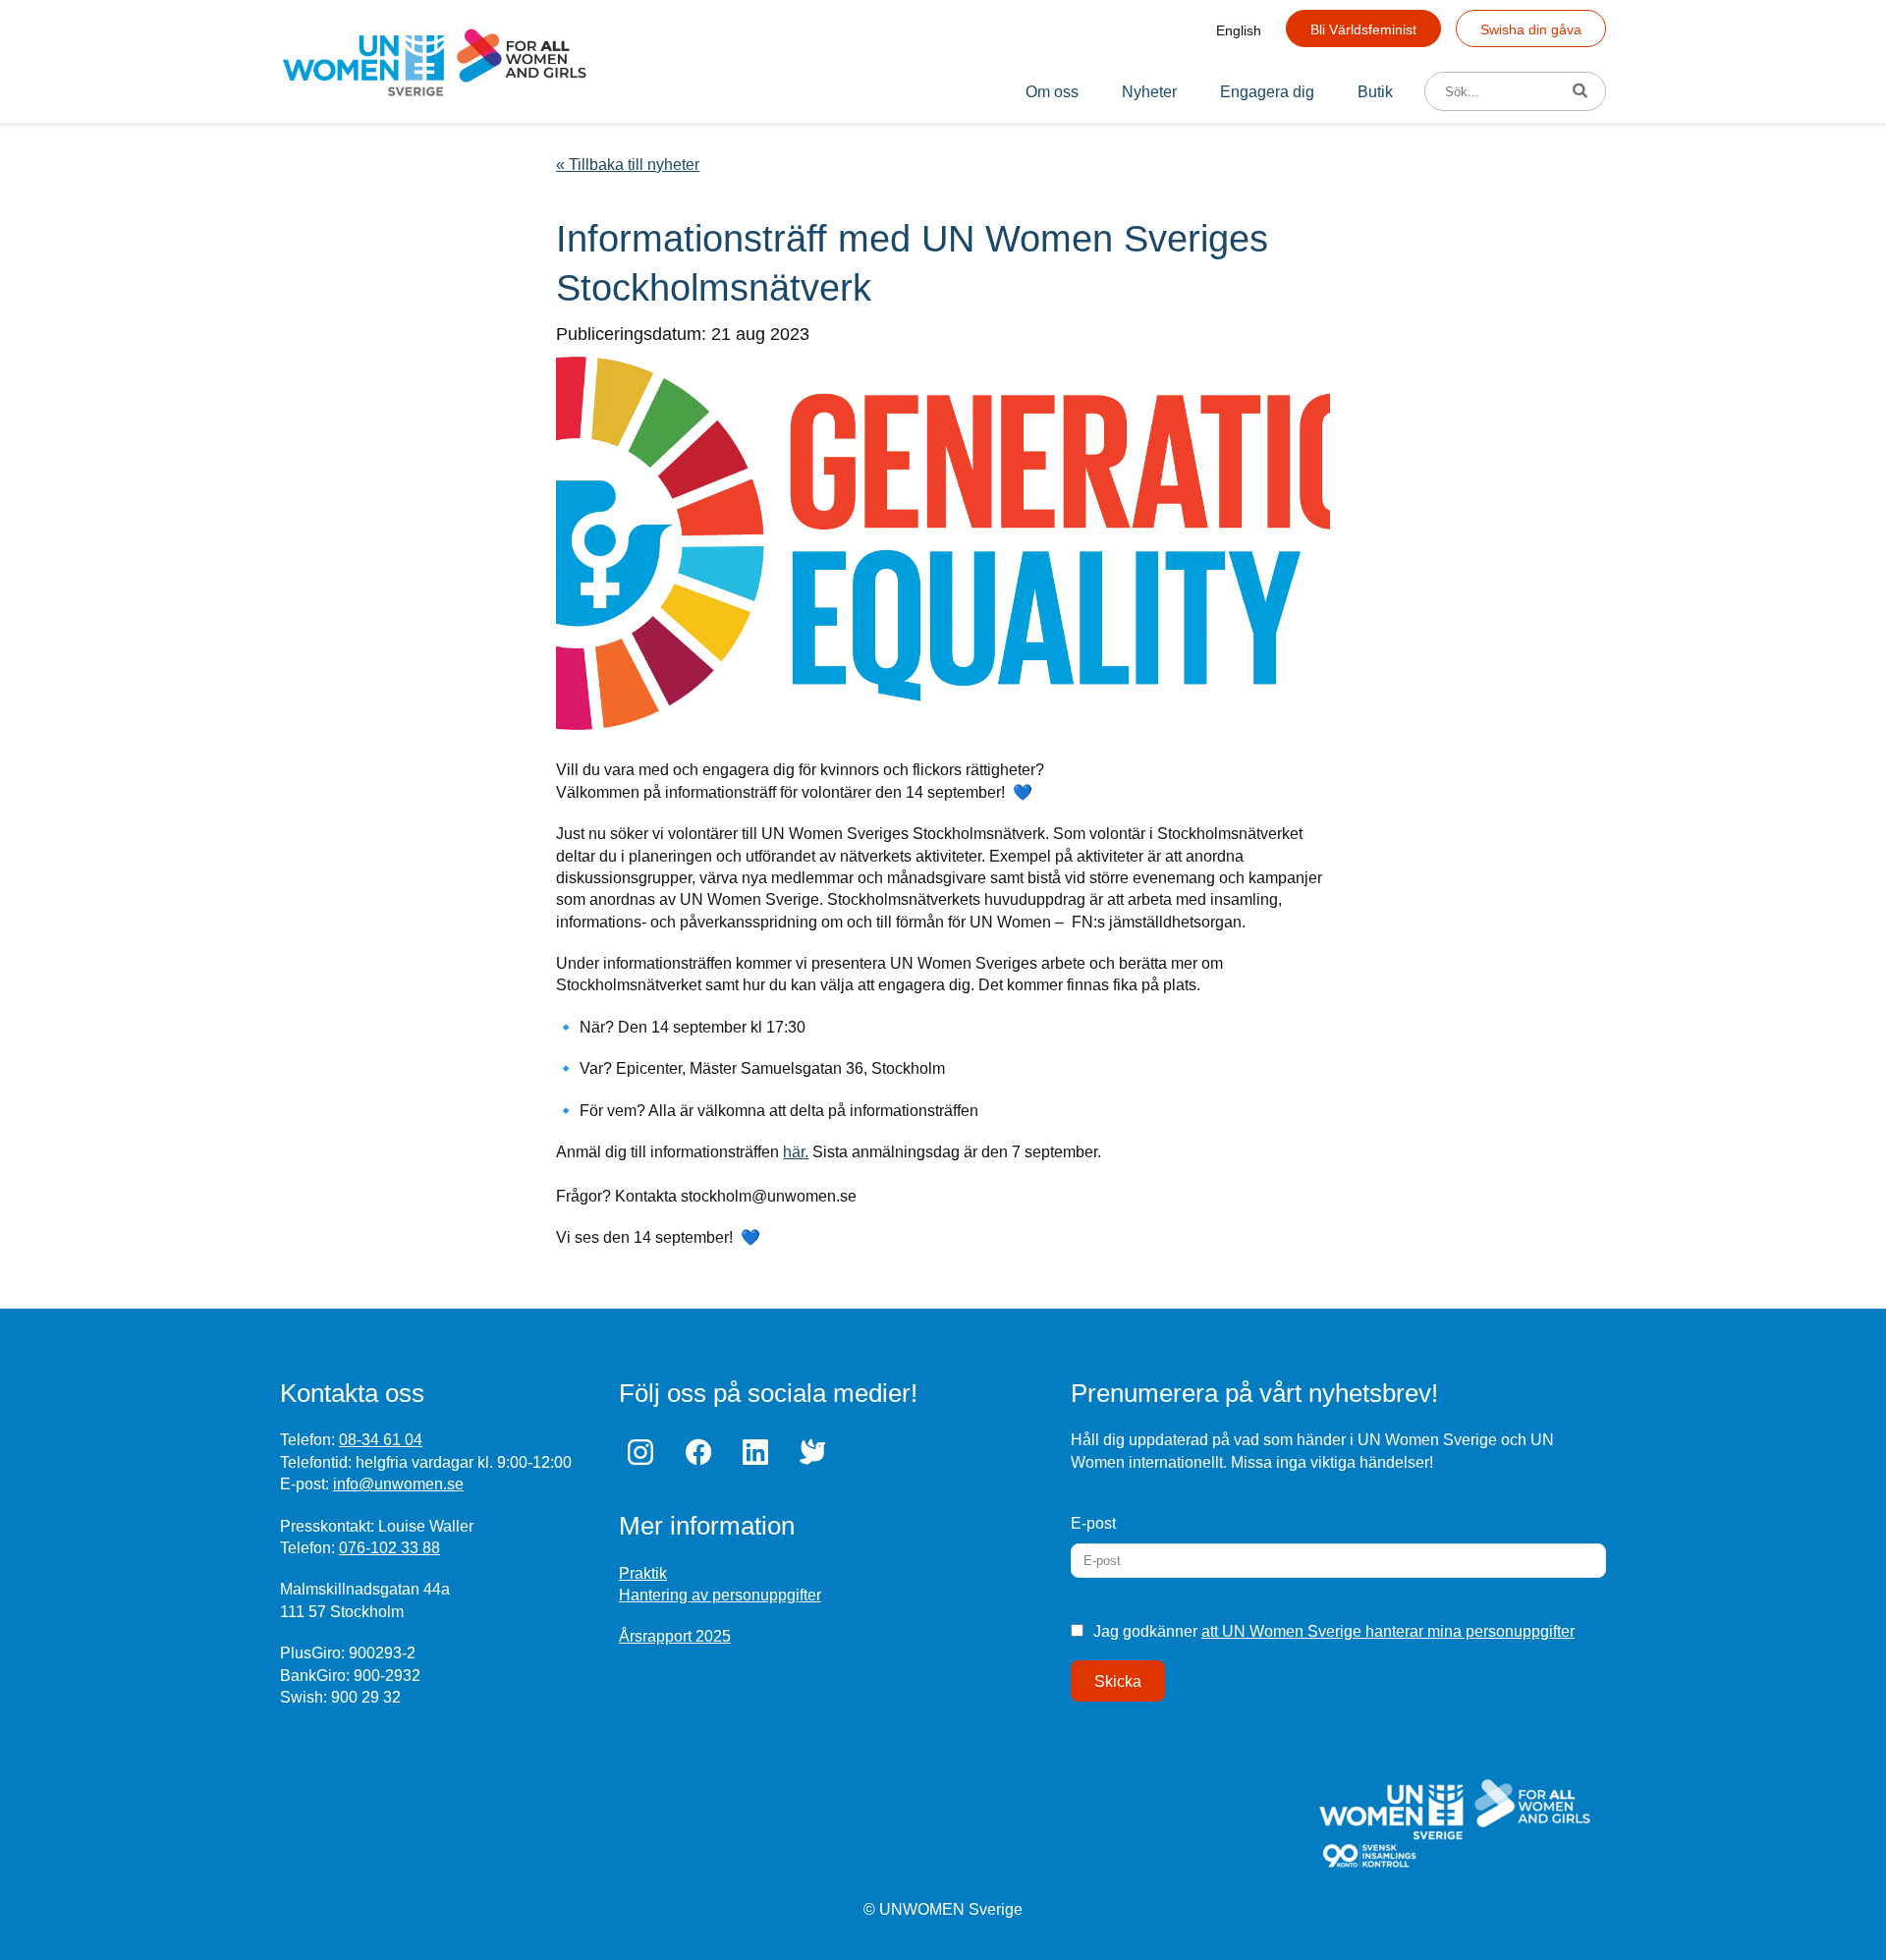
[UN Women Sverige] (435, 61)
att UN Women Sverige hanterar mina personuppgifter (1388, 1631)
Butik (1375, 92)
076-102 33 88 (389, 1548)
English (1239, 30)
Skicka (1118, 1681)
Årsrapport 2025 (675, 1636)
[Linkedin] (760, 1452)
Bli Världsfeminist (1363, 29)
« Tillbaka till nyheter (628, 165)
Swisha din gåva (1531, 29)
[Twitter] (817, 1452)
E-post (1093, 1523)
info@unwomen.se (398, 1484)
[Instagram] (645, 1452)
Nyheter (1149, 92)
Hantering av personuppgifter (720, 1595)
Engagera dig (1267, 92)
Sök (1587, 92)
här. (796, 1152)
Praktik (643, 1573)
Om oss (1052, 92)
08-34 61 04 (381, 1440)
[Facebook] (702, 1452)
